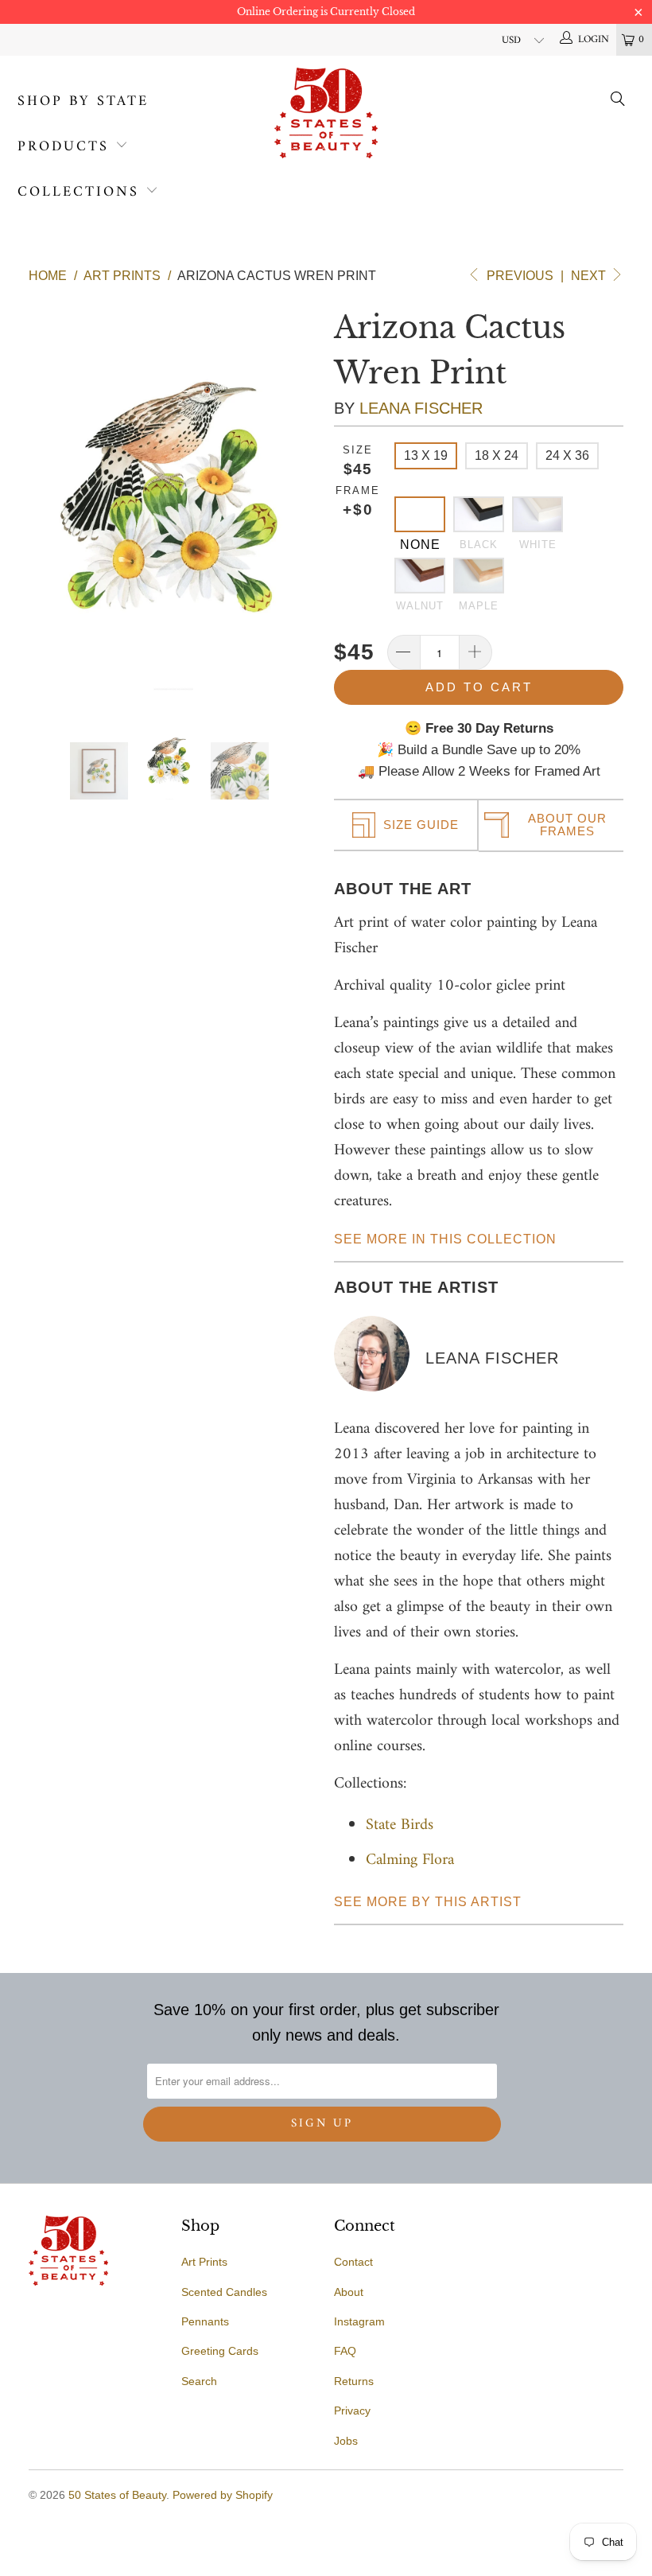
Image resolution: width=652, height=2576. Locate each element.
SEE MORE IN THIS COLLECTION (445, 1239)
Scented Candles (224, 2292)
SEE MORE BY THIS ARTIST (428, 1902)
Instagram (359, 2321)
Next (590, 276)
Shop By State (83, 101)
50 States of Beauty (117, 2495)
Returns (354, 2381)
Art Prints (204, 2262)
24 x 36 (567, 455)
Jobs (346, 2441)
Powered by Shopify (223, 2495)
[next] (303, 498)
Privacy (352, 2411)
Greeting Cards (220, 2351)
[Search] (619, 102)
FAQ (345, 2351)
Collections (78, 192)
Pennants (205, 2321)
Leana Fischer (421, 408)
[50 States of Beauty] (326, 113)
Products (63, 147)
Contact (353, 2262)
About (349, 2292)
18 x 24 (497, 455)
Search (199, 2381)
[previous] (44, 498)
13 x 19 (426, 455)
